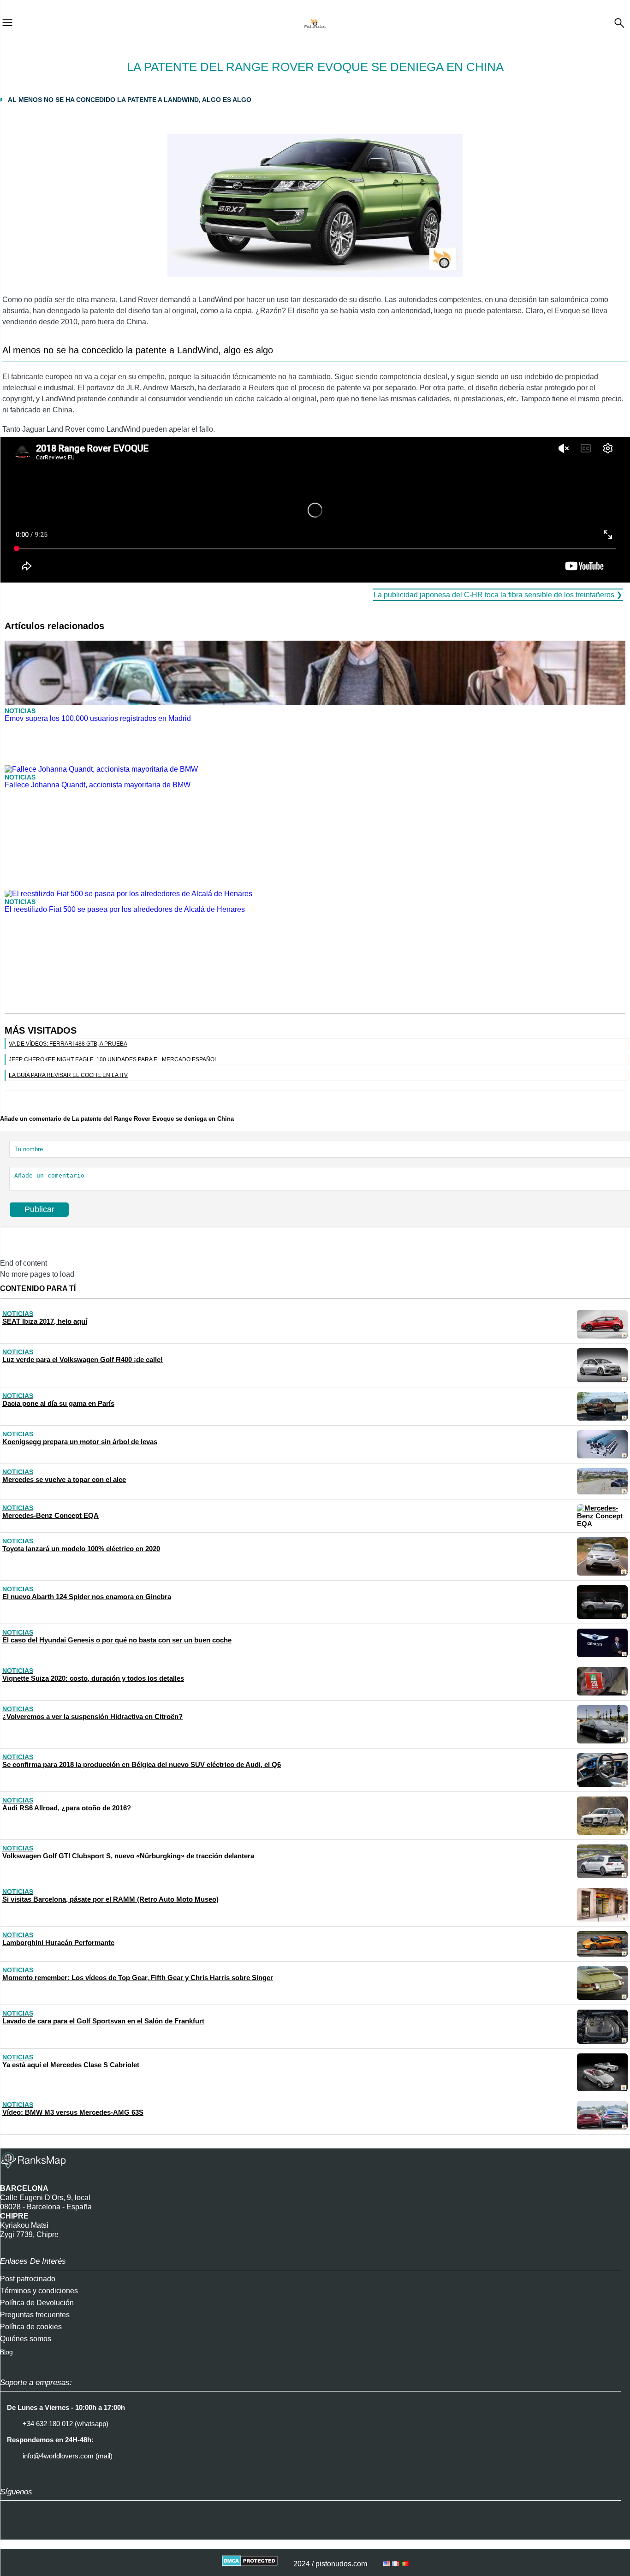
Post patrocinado (28, 2279)
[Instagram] (12, 2531)
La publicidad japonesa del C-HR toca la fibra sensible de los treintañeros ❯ (498, 595)
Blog (6, 2352)
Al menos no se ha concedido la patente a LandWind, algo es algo (130, 100)
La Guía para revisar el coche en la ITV (68, 1075)
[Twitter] (35, 2531)
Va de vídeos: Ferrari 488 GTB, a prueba (68, 1044)
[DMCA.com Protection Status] (250, 2564)
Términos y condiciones (39, 2291)
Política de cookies (31, 2327)
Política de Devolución (37, 2303)
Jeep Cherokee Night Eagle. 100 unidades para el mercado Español (113, 1059)
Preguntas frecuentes (35, 2315)
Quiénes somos (26, 2339)
